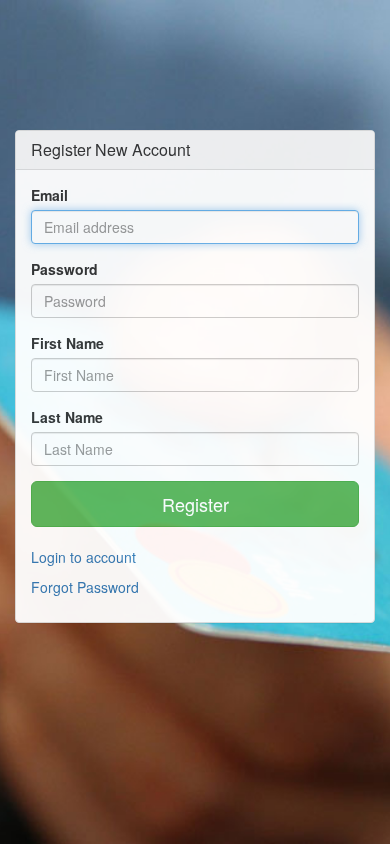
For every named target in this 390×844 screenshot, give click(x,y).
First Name (67, 343)
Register (195, 504)
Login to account (83, 557)
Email (49, 195)
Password (64, 269)
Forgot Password (85, 587)
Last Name (67, 417)
